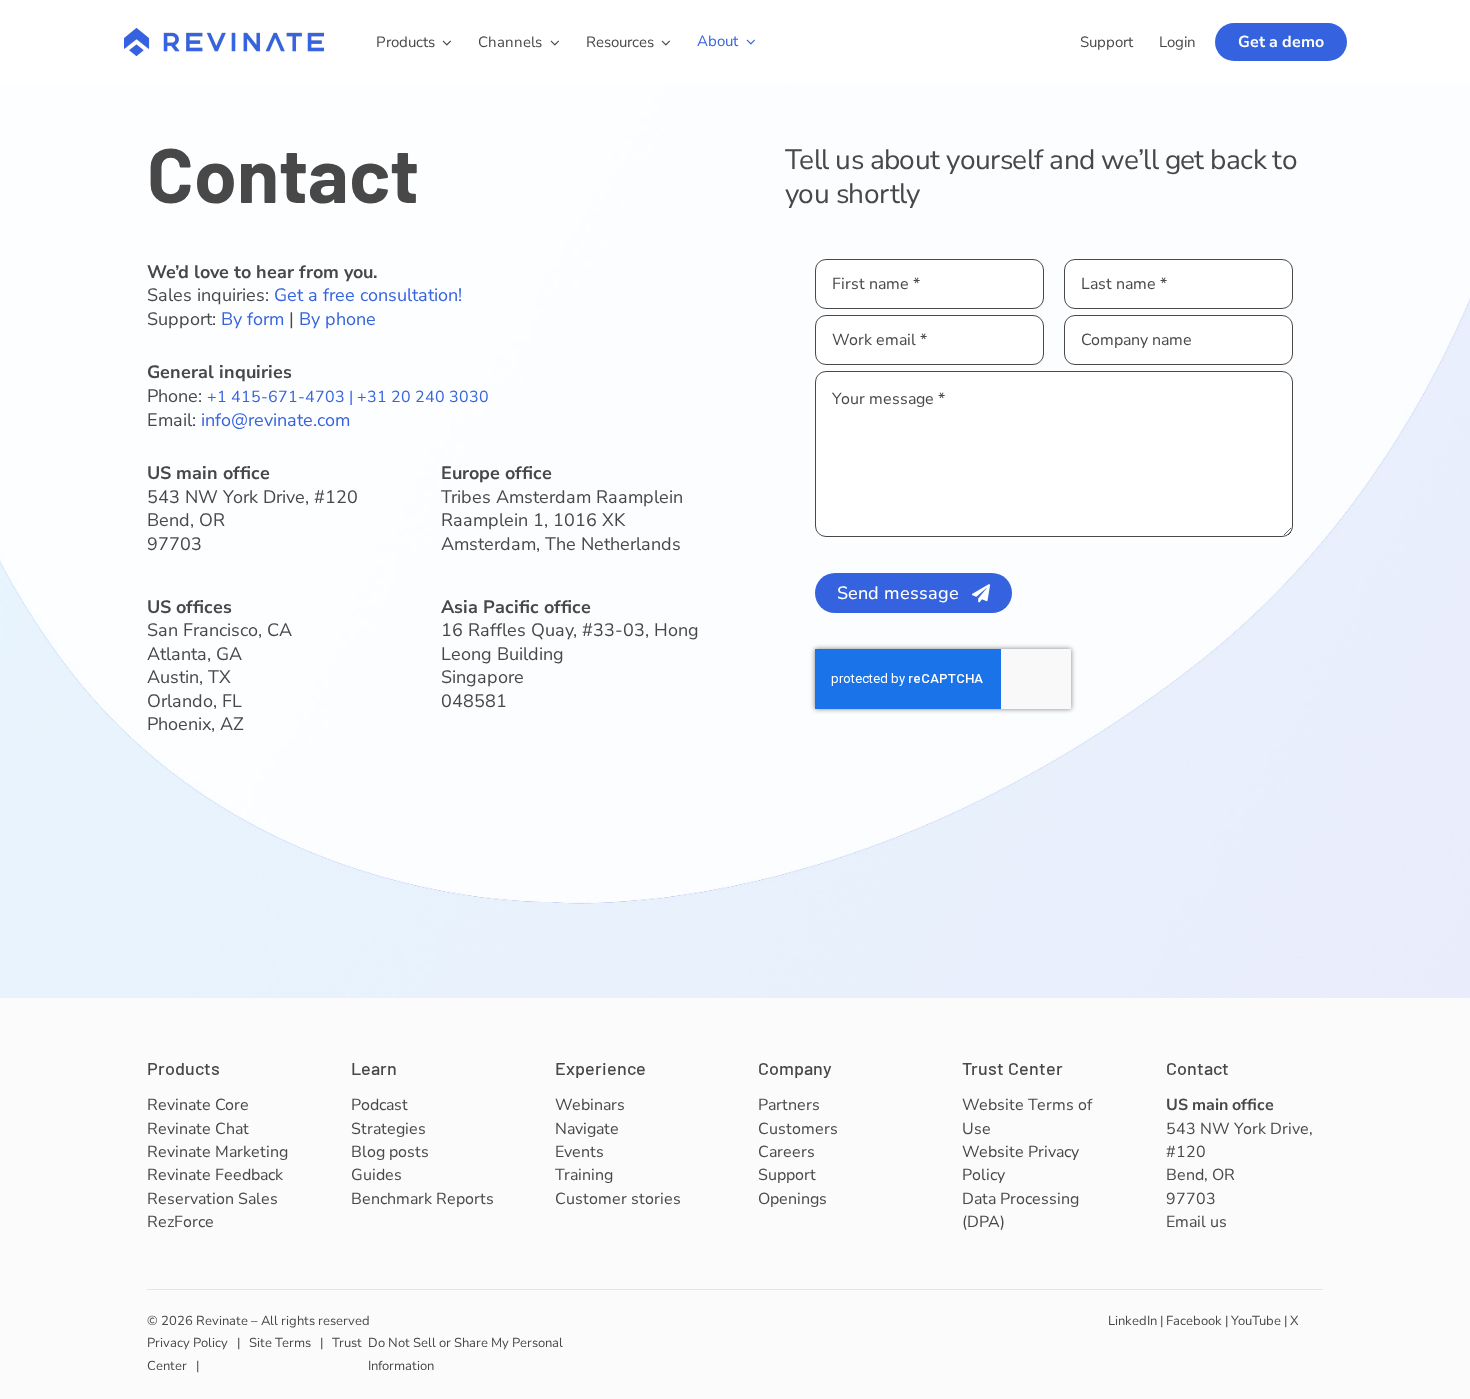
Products (183, 1068)
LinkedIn (1132, 1321)
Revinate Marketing (217, 1152)
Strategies (388, 1129)
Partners (789, 1105)
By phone (337, 319)
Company (795, 1068)
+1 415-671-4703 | (282, 397)
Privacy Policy (187, 1343)
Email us (1196, 1222)
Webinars (590, 1105)
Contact (1197, 1068)
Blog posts (390, 1152)
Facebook (1194, 1321)
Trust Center (1012, 1068)
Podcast (379, 1105)
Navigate (587, 1129)
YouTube (1256, 1321)
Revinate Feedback (215, 1175)
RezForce (180, 1222)
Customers (798, 1129)
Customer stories (618, 1199)
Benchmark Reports (422, 1199)
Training (584, 1175)
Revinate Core (198, 1105)
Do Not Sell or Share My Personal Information (465, 1354)
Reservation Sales (212, 1199)
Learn (374, 1068)
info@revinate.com (275, 420)
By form (252, 319)
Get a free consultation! (368, 295)
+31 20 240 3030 (423, 397)
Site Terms (280, 1343)
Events (579, 1152)
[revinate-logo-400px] (224, 37)
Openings (792, 1199)
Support (787, 1175)
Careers (786, 1152)
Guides (376, 1175)
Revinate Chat (198, 1129)
